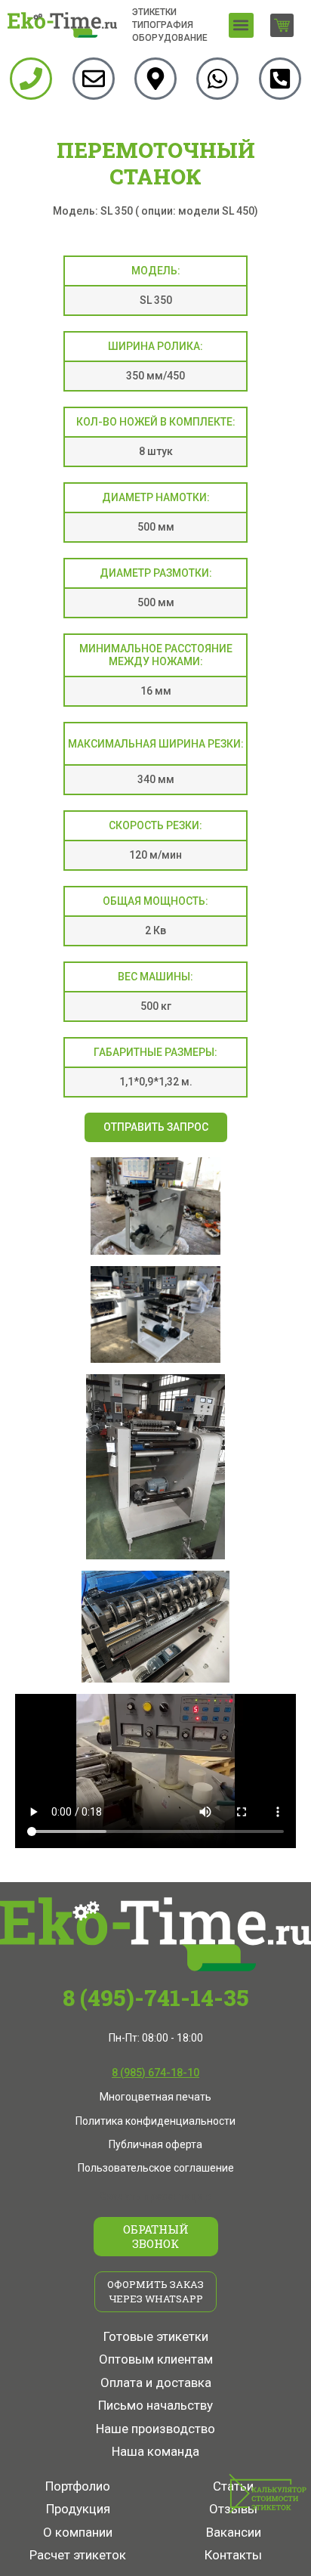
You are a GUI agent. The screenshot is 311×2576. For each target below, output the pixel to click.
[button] (241, 25)
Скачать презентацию (155, 2197)
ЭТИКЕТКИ (154, 12)
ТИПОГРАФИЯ (163, 25)
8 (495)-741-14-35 (155, 1997)
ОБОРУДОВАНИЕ (170, 38)
